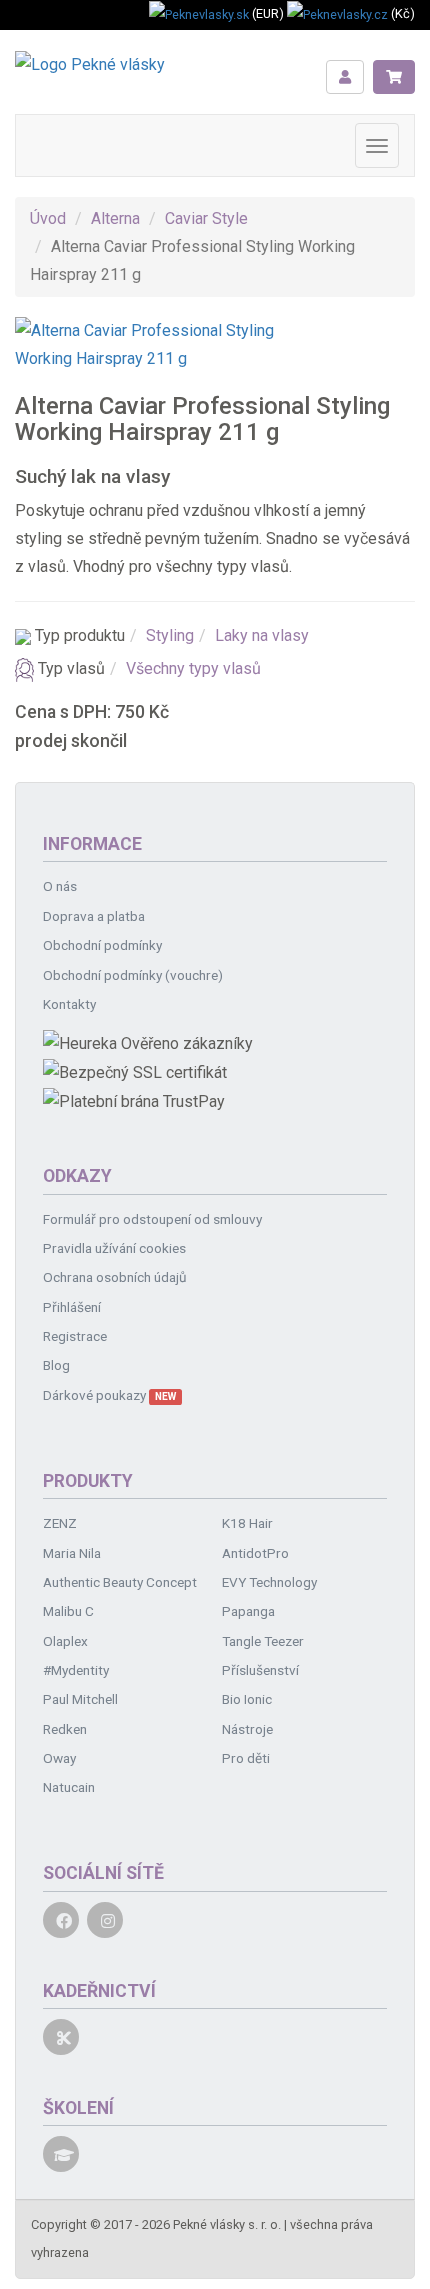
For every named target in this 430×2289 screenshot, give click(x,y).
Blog (56, 1365)
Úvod (48, 218)
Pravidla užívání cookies (114, 1248)
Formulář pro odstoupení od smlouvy (152, 1219)
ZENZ (60, 1523)
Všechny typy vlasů (193, 668)
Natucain (69, 1787)
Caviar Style (206, 218)
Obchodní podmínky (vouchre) (133, 975)
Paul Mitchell (80, 1699)
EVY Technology (269, 1582)
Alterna (115, 218)
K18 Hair (247, 1523)
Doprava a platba (94, 916)
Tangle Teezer (263, 1641)
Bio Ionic (247, 1699)
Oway (59, 1758)
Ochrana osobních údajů (115, 1277)
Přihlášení (72, 1307)
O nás (60, 886)
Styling (170, 635)
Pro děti (246, 1758)
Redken (65, 1729)
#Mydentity (76, 1670)
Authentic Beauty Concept (120, 1582)
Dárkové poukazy (109, 1395)
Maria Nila (72, 1553)
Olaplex (65, 1641)
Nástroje (247, 1729)
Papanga (248, 1611)
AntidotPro (255, 1553)
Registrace (75, 1336)
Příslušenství (260, 1670)
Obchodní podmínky (102, 945)
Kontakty (69, 1004)
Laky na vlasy (262, 635)
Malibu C (68, 1611)
